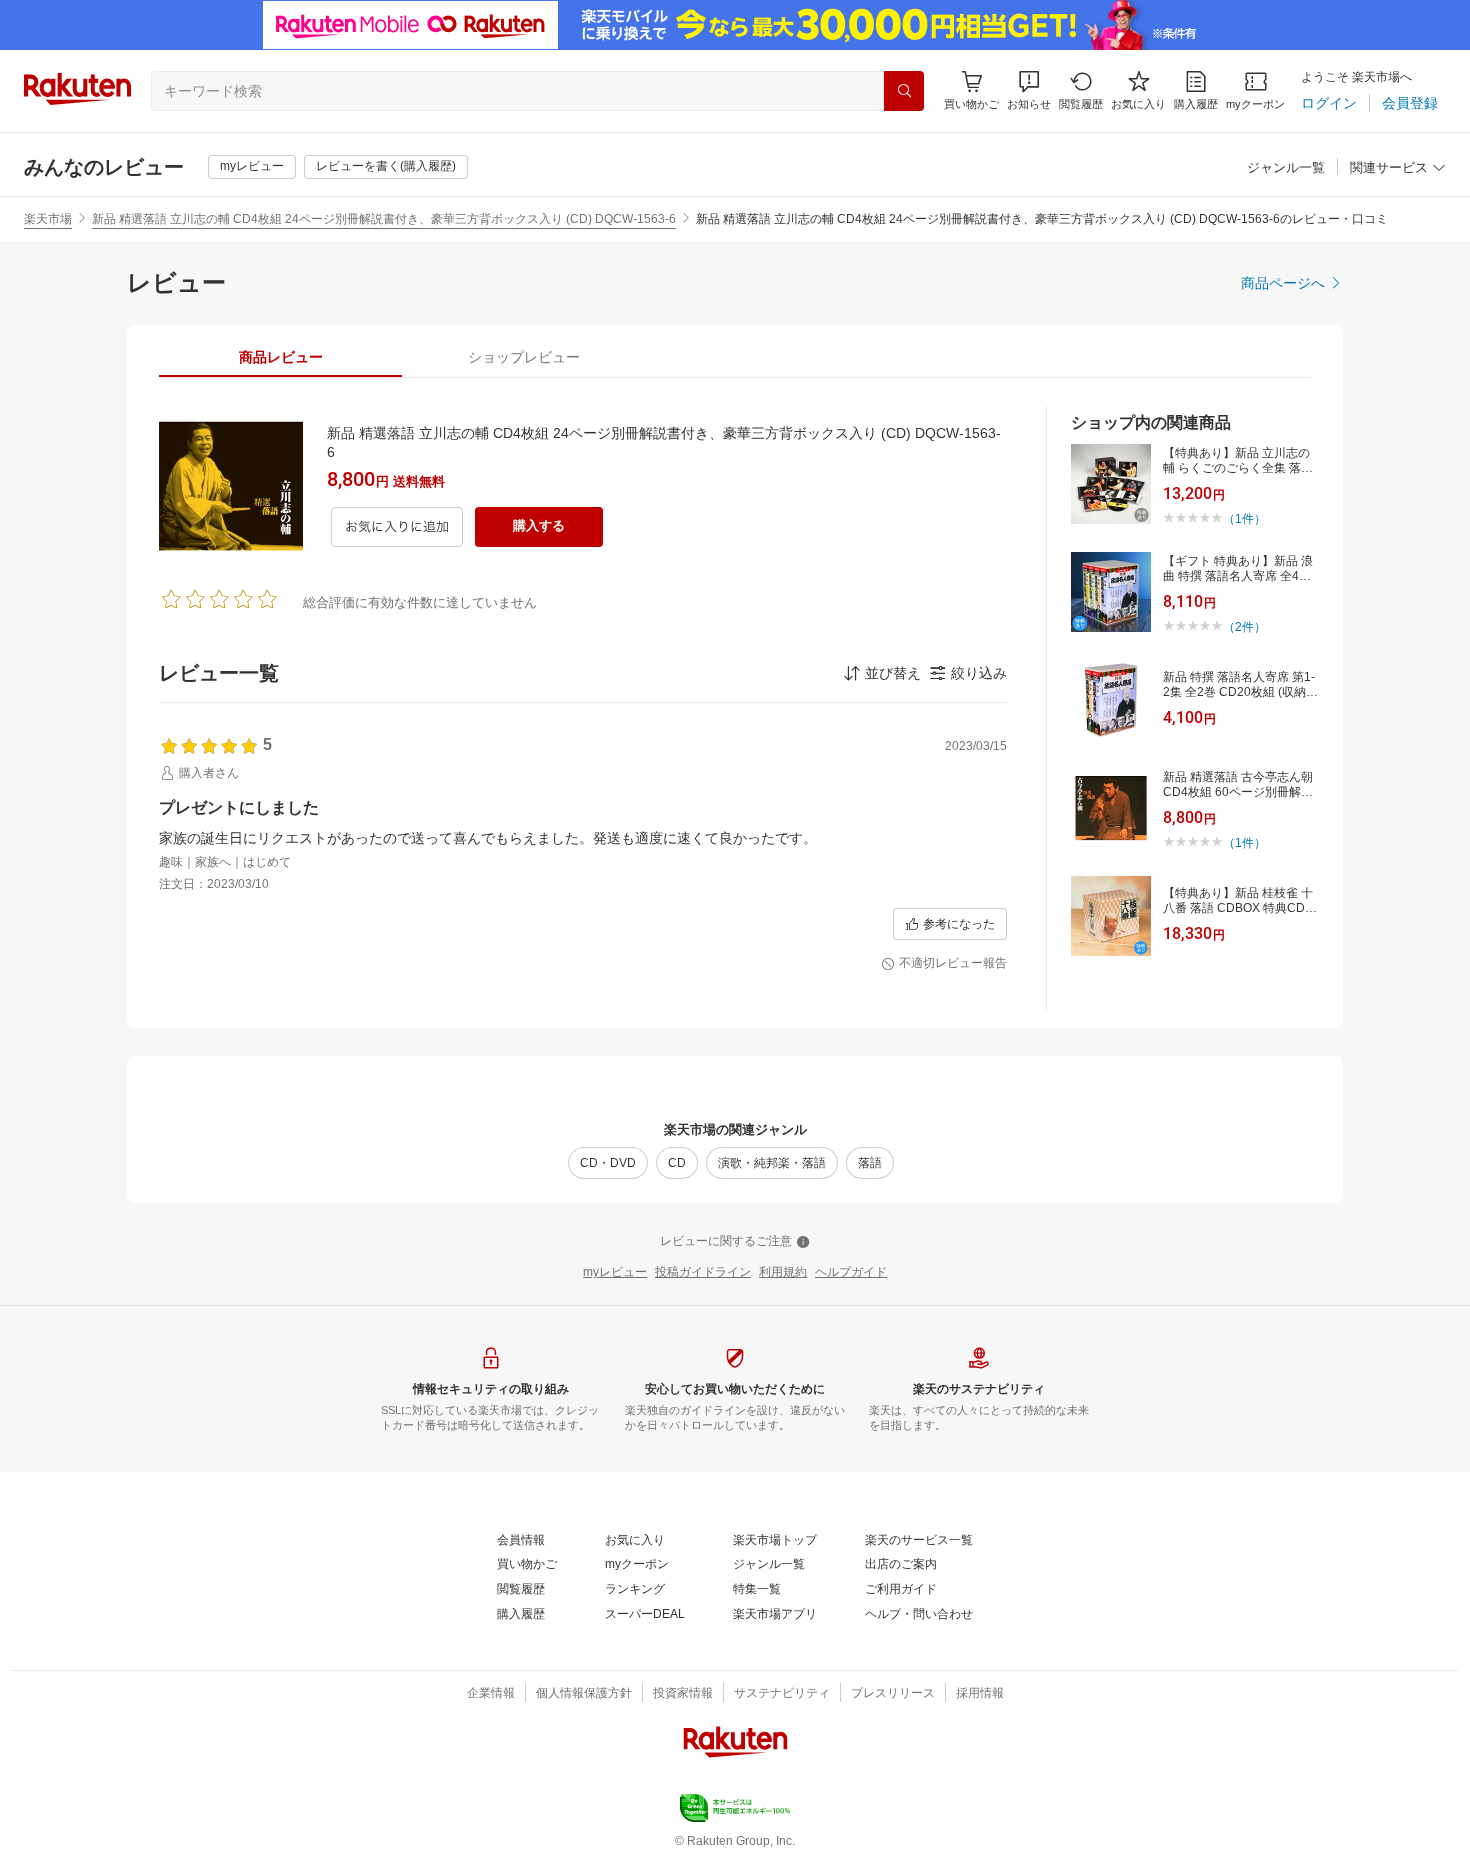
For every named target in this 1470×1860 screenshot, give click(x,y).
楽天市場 (48, 219)
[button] (1029, 90)
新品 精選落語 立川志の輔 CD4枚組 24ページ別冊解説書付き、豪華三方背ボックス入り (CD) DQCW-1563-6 (384, 219)
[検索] (904, 91)
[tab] (280, 357)
